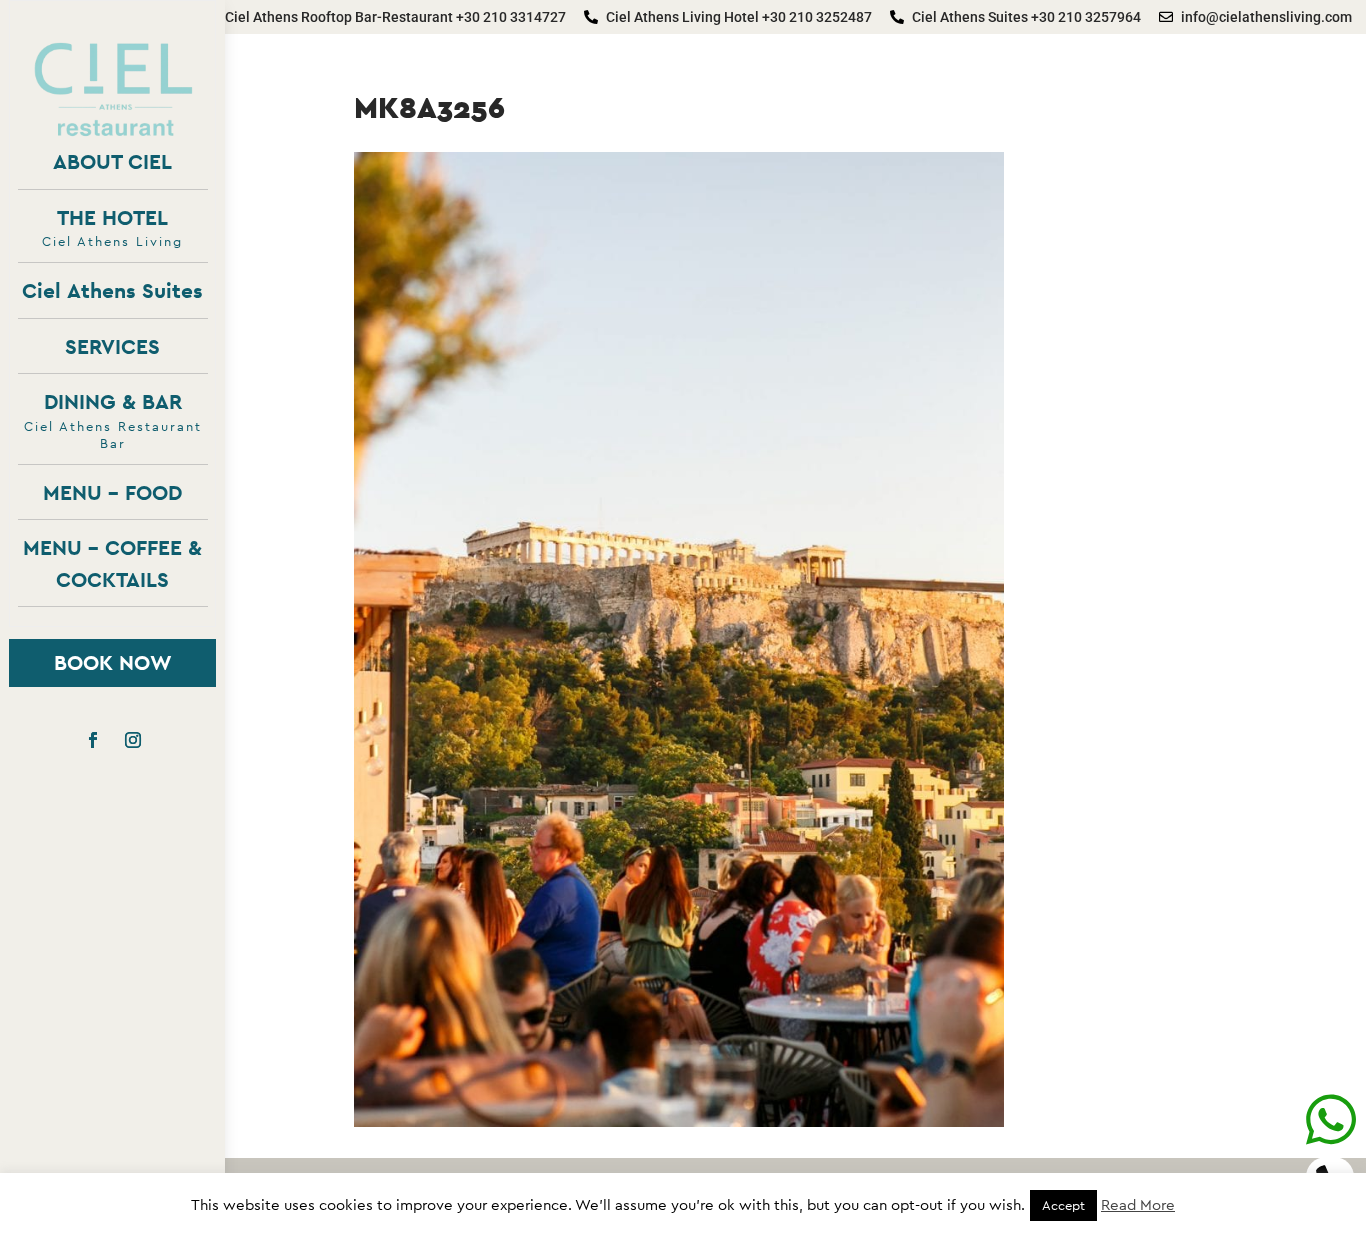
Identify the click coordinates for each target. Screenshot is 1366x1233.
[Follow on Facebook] (93, 740)
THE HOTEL (112, 227)
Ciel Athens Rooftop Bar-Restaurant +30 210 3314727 (395, 17)
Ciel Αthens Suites (112, 290)
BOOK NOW (113, 662)
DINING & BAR (113, 419)
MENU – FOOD (112, 492)
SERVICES (112, 346)
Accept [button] (1063, 1205)
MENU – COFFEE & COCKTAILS (112, 563)
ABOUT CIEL (112, 161)
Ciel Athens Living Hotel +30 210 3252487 (739, 17)
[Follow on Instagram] (133, 740)
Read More (1138, 1204)
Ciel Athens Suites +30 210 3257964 (1026, 17)
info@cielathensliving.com (1266, 17)
